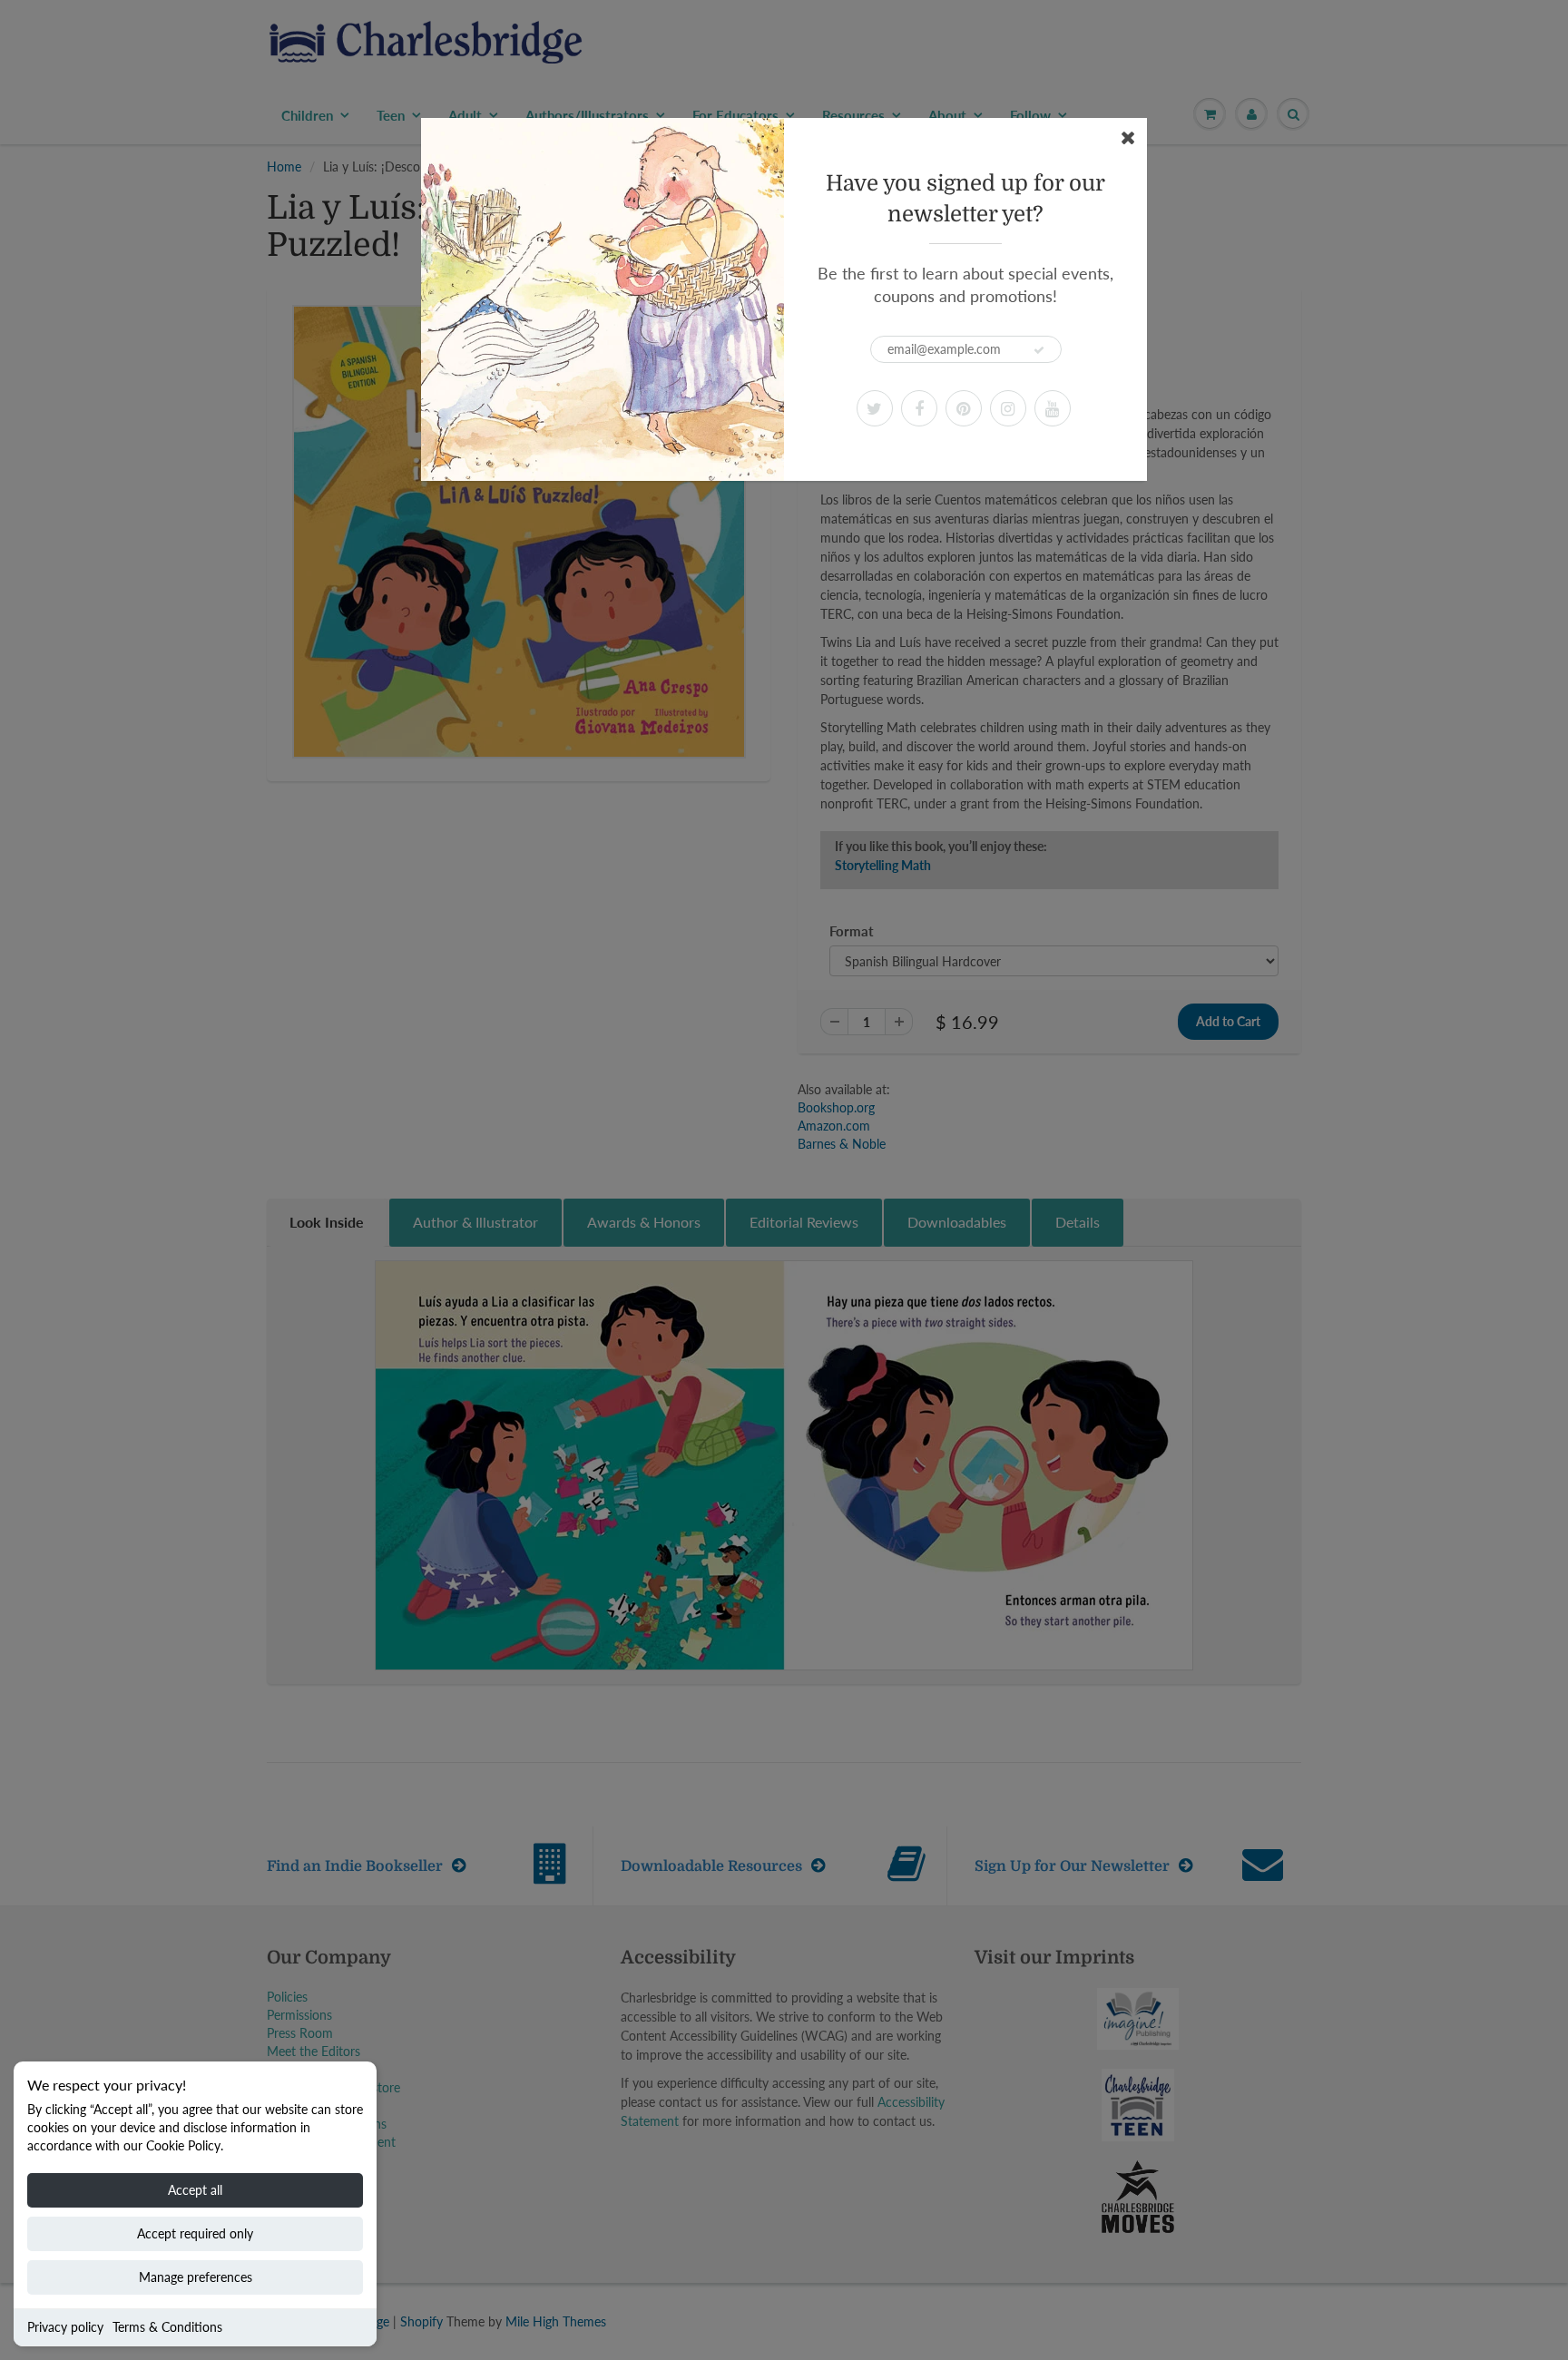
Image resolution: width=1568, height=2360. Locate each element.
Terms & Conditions (167, 2327)
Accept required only (195, 2233)
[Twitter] (875, 408)
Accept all (195, 2190)
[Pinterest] (964, 408)
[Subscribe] (1039, 350)
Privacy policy (65, 2327)
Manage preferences (196, 2277)
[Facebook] (919, 408)
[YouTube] (1053, 408)
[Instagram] (1008, 408)
